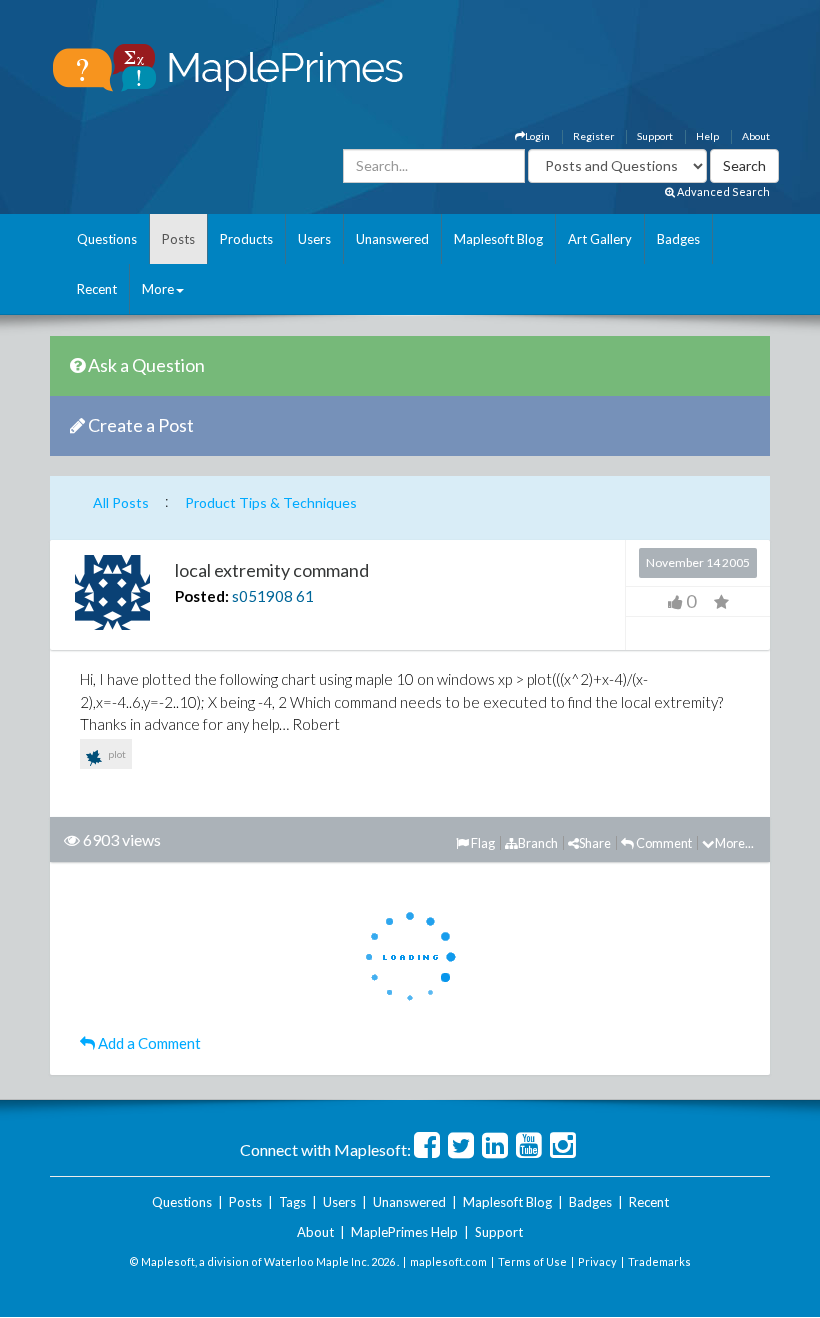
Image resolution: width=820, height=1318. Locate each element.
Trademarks (659, 1261)
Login (537, 136)
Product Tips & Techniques (271, 502)
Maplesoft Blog (498, 239)
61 (305, 596)
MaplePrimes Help (404, 1232)
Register (593, 136)
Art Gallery (600, 239)
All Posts (121, 502)
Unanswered (392, 239)
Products (246, 239)
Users (314, 239)
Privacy (597, 1261)
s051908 (262, 596)
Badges (678, 239)
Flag (482, 843)
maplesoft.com (448, 1261)
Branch (538, 843)
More (158, 289)
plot (116, 754)
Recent (97, 289)
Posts (178, 239)
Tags (292, 1202)
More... (734, 843)
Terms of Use (532, 1261)
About (756, 136)
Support (655, 136)
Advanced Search (722, 191)
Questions (107, 239)
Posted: (202, 596)
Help (707, 136)
